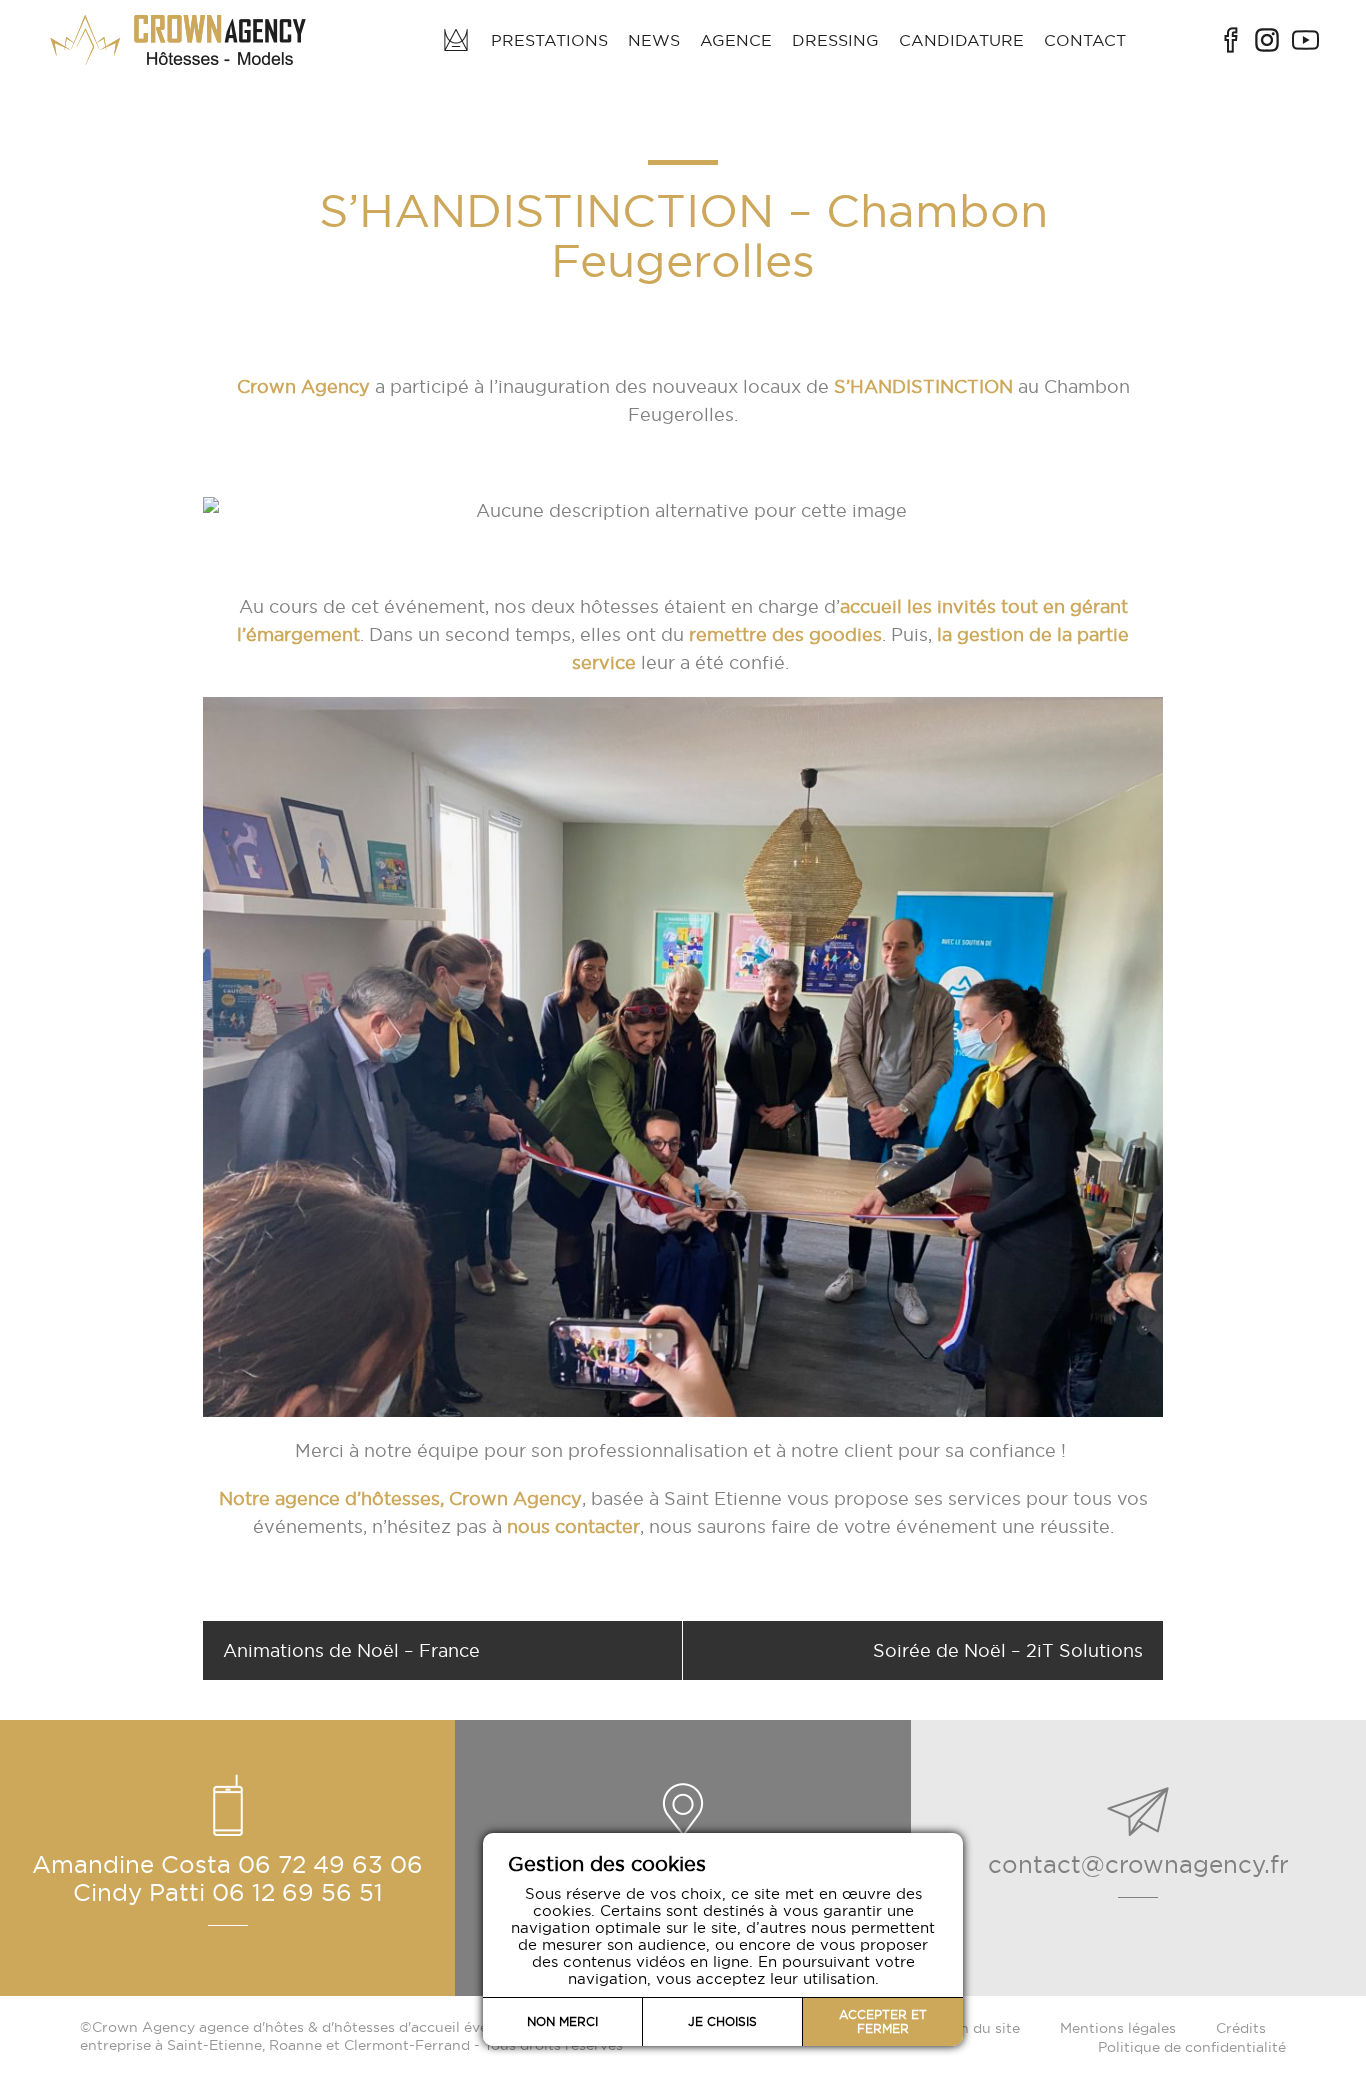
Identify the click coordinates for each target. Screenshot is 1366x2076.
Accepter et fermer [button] (883, 2021)
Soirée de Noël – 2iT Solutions (1008, 1650)
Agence (736, 40)
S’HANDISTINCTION (923, 386)
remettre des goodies (785, 634)
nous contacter (573, 1526)
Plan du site (979, 2028)
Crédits (1241, 2028)
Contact (1085, 40)
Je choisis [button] (722, 2021)
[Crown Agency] (180, 40)
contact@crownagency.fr (1138, 1864)
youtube (1305, 40)
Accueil (456, 40)
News (654, 40)
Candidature (961, 40)
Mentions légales (1118, 2028)
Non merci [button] (562, 2021)
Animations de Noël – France (351, 1650)
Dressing (835, 40)
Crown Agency (303, 386)
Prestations (549, 40)
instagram (1267, 40)
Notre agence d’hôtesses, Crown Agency (400, 1498)
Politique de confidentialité (1192, 2047)
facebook (1231, 40)
